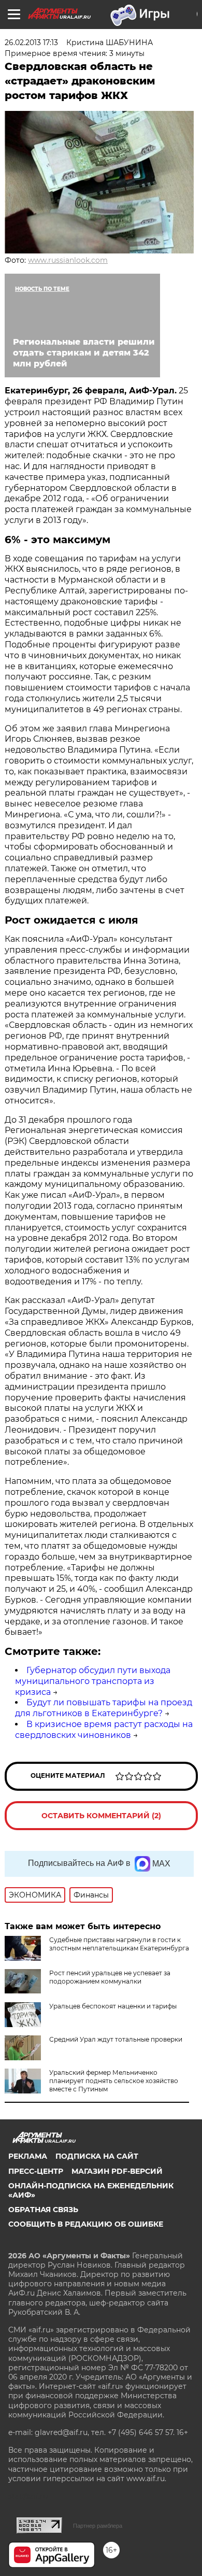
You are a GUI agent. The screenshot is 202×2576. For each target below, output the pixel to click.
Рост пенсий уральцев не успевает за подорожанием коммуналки (110, 1977)
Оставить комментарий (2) (101, 1816)
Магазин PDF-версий (117, 2171)
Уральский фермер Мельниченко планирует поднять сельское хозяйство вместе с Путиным (114, 2081)
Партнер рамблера (98, 2526)
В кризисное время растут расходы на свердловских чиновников (104, 1730)
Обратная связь (43, 2210)
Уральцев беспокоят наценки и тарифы (113, 2006)
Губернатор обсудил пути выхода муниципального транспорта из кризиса (93, 1681)
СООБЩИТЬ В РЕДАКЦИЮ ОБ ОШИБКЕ (86, 2224)
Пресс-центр (36, 2171)
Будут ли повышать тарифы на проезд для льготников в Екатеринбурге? (104, 1708)
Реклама (28, 2156)
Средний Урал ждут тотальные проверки (116, 2039)
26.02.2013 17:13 (31, 43)
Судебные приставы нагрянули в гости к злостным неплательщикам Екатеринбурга (119, 1944)
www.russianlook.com (68, 260)
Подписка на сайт (97, 2156)
